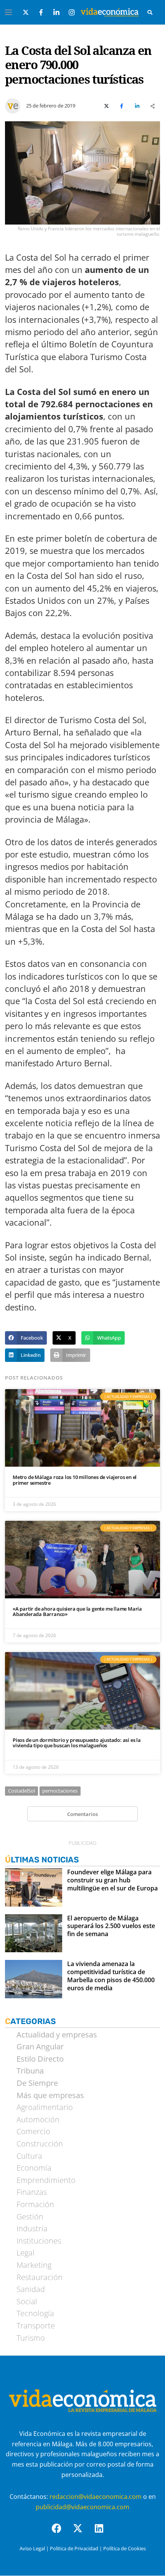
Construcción (40, 2144)
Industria (32, 2229)
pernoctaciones (60, 1791)
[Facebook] (61, 2533)
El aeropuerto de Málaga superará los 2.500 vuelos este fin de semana (111, 1926)
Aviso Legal (32, 2548)
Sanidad (31, 2289)
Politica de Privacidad (74, 2548)
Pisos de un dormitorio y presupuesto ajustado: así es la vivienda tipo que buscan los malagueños (77, 1743)
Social (27, 2302)
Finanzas (32, 2192)
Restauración (40, 2277)
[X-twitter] (82, 2533)
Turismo (31, 2338)
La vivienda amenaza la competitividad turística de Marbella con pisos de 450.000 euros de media (111, 1976)
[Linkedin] (104, 2533)
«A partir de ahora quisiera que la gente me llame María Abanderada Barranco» (77, 1612)
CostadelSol (21, 1791)
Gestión (30, 2217)
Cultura (29, 2156)
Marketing (34, 2265)
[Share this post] (152, 106)
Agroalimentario (45, 2107)
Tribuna (30, 2071)
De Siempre (37, 2083)
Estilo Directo (40, 2059)
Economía (34, 2168)
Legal (26, 2253)
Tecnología (35, 2313)
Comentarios (82, 1814)
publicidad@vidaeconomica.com (82, 2507)
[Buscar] (150, 12)
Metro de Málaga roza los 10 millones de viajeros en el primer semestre (75, 1480)
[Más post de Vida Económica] (13, 103)
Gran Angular (40, 2047)
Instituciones (39, 2241)
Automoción (38, 2120)
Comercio (33, 2132)
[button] (26, 1338)
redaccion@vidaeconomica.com (96, 2497)
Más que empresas (50, 2095)
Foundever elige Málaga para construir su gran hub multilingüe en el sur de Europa (112, 1880)
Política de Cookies (125, 2548)
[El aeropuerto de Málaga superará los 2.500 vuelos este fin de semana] (34, 1933)
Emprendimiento (46, 2180)
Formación (35, 2204)
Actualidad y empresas (57, 2035)
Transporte (36, 2326)
